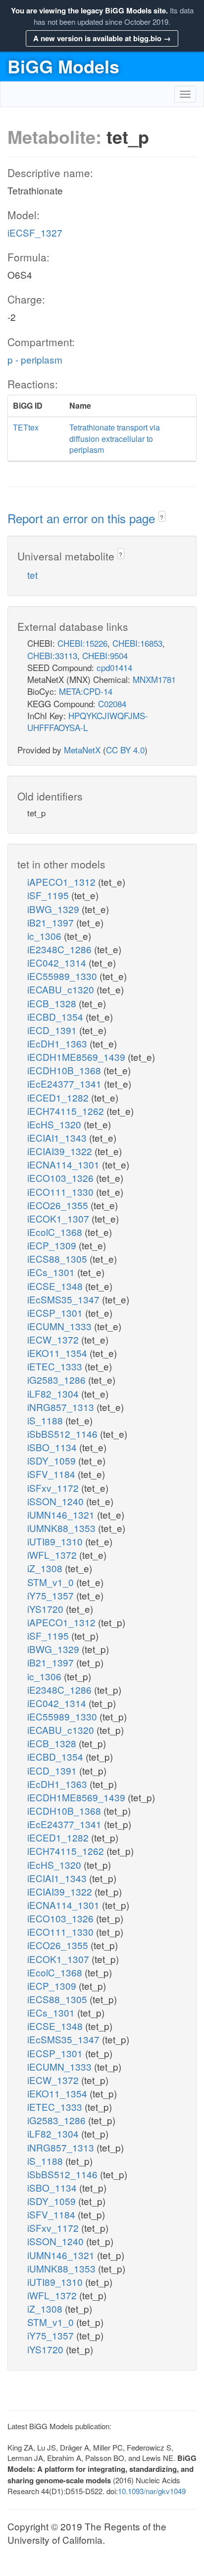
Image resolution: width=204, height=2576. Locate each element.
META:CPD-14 (86, 691)
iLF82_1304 (54, 1393)
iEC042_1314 (58, 962)
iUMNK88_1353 (63, 1528)
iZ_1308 (46, 1568)
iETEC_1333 (56, 1366)
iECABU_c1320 (62, 989)
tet (32, 575)
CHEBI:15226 (82, 643)
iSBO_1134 (53, 1447)
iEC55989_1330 (63, 976)
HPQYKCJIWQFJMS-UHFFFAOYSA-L (88, 721)
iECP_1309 (53, 1245)
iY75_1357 (52, 1595)
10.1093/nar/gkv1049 (152, 2491)
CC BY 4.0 (125, 750)
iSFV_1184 (52, 1474)
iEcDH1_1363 (58, 1043)
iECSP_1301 (56, 1313)
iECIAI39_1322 (61, 1151)
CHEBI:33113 (52, 655)
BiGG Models (63, 66)
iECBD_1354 (56, 1016)
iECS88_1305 (58, 1258)
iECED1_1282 (59, 1097)
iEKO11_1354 (58, 1353)
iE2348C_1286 (61, 949)
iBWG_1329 (54, 909)
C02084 (112, 704)
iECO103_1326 (62, 1178)
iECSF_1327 (35, 232)
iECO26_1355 (59, 1205)
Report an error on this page (83, 518)
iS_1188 (46, 1420)
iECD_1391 (53, 1030)
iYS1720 (47, 1609)
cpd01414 (114, 667)
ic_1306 (46, 936)
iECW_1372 (54, 1339)
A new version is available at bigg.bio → (102, 38)
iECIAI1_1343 (58, 1137)
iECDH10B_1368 (65, 1070)
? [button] (162, 517)
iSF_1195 (49, 895)
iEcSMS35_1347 (65, 1299)
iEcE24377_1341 (66, 1083)
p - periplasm (35, 359)
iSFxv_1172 (54, 1488)
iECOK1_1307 (59, 1218)
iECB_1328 (53, 1003)
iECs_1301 (52, 1272)
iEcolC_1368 (56, 1232)
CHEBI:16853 (137, 643)
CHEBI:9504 (105, 655)
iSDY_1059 (53, 1460)
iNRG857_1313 (62, 1407)
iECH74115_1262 (67, 1111)
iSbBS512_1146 (64, 1434)
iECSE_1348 (56, 1286)
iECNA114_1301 (65, 1164)
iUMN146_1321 (62, 1514)
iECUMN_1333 (61, 1326)
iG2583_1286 (58, 1380)
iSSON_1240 (57, 1501)
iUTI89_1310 (56, 1541)
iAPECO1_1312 (63, 882)
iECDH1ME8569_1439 (77, 1057)
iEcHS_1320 (55, 1124)
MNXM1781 (154, 679)
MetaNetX (82, 750)
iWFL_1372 (53, 1555)
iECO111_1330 (62, 1192)
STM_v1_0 (52, 1582)
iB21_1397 (52, 922)
